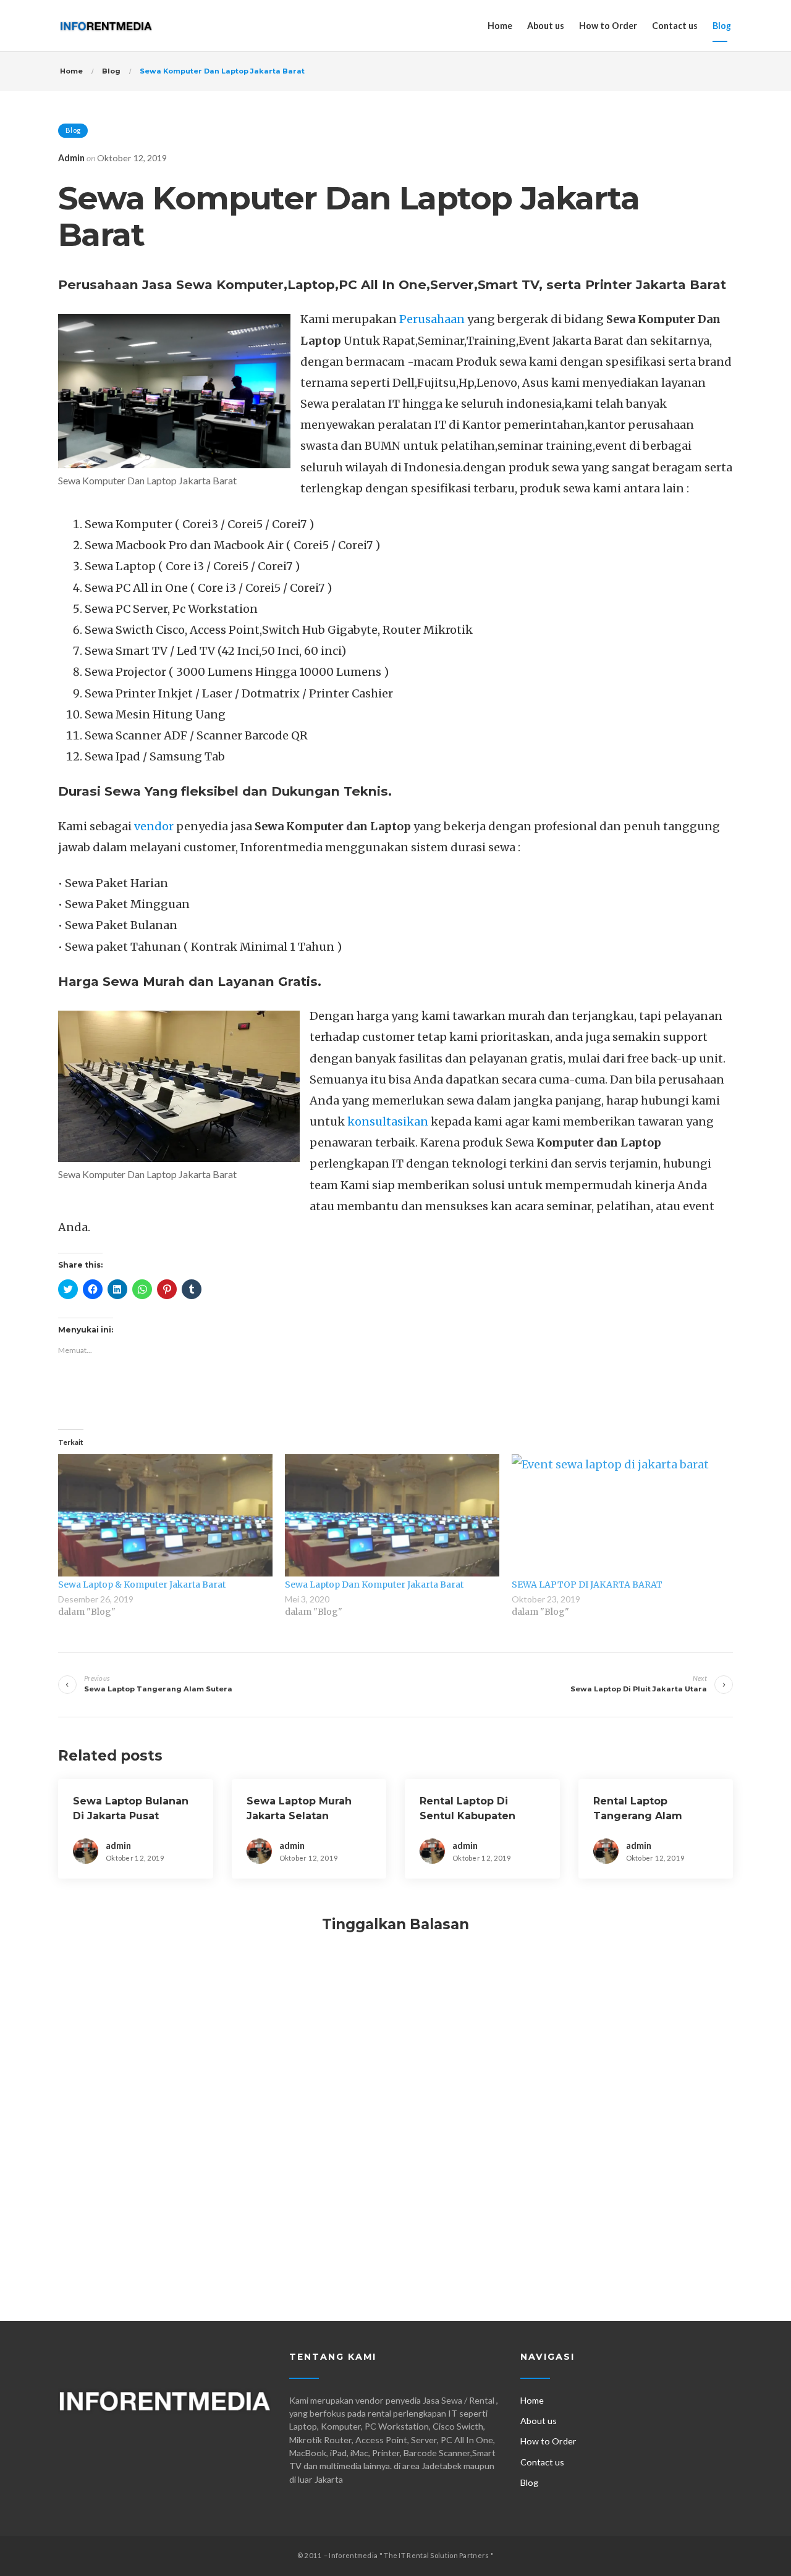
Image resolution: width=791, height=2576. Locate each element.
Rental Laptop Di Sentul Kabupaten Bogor (467, 1816)
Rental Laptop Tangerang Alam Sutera (638, 1816)
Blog (722, 26)
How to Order (608, 26)
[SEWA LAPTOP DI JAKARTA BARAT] (619, 1515)
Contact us (675, 26)
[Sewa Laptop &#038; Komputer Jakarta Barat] (165, 1515)
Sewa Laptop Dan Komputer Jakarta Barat (374, 1585)
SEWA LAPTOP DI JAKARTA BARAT (587, 1585)
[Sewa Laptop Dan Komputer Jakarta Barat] (392, 1515)
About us (546, 26)
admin (71, 158)
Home (500, 26)
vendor (154, 826)
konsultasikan (388, 1122)
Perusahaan (432, 319)
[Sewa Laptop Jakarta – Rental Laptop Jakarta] (106, 26)
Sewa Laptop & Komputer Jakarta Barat (142, 1585)
